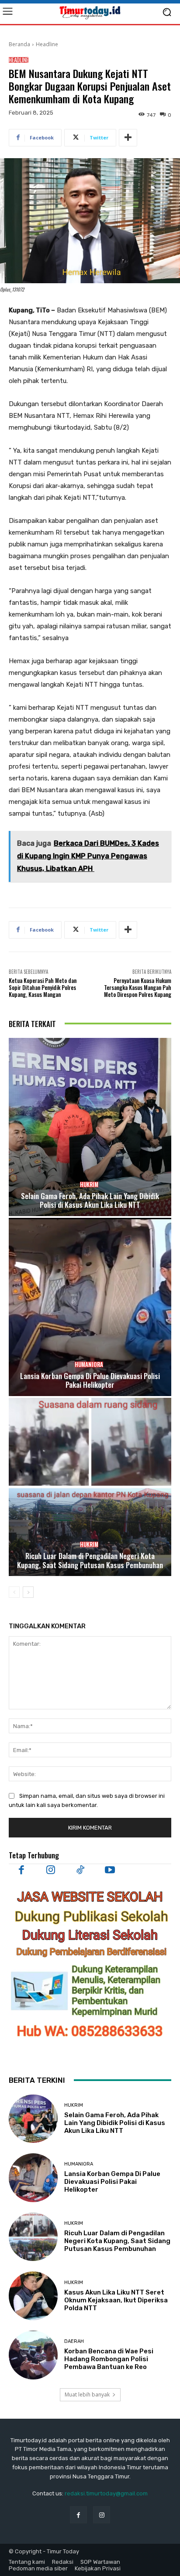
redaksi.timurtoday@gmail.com (106, 2493)
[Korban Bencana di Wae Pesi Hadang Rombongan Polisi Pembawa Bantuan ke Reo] (33, 2355)
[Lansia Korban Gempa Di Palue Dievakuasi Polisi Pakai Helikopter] (90, 1307)
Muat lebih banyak (87, 2395)
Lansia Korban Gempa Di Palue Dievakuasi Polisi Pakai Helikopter (90, 1380)
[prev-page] (14, 1592)
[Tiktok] (80, 1870)
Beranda (19, 44)
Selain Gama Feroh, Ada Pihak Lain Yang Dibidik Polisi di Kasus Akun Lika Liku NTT (90, 1200)
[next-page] (28, 1592)
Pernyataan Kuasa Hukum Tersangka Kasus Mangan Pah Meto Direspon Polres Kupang (138, 987)
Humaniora (89, 1364)
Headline (47, 44)
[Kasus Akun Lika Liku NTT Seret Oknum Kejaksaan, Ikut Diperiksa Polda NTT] (33, 2296)
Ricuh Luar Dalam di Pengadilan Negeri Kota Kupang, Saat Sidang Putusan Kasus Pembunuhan (90, 1560)
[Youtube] (110, 1870)
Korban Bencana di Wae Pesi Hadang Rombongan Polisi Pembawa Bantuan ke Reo (109, 2359)
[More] (128, 138)
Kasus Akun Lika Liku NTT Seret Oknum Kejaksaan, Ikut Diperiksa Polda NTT (116, 2300)
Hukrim (89, 1185)
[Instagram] (51, 1870)
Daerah (74, 2341)
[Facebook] (21, 1870)
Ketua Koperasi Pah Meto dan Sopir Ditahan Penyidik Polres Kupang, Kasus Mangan (43, 987)
